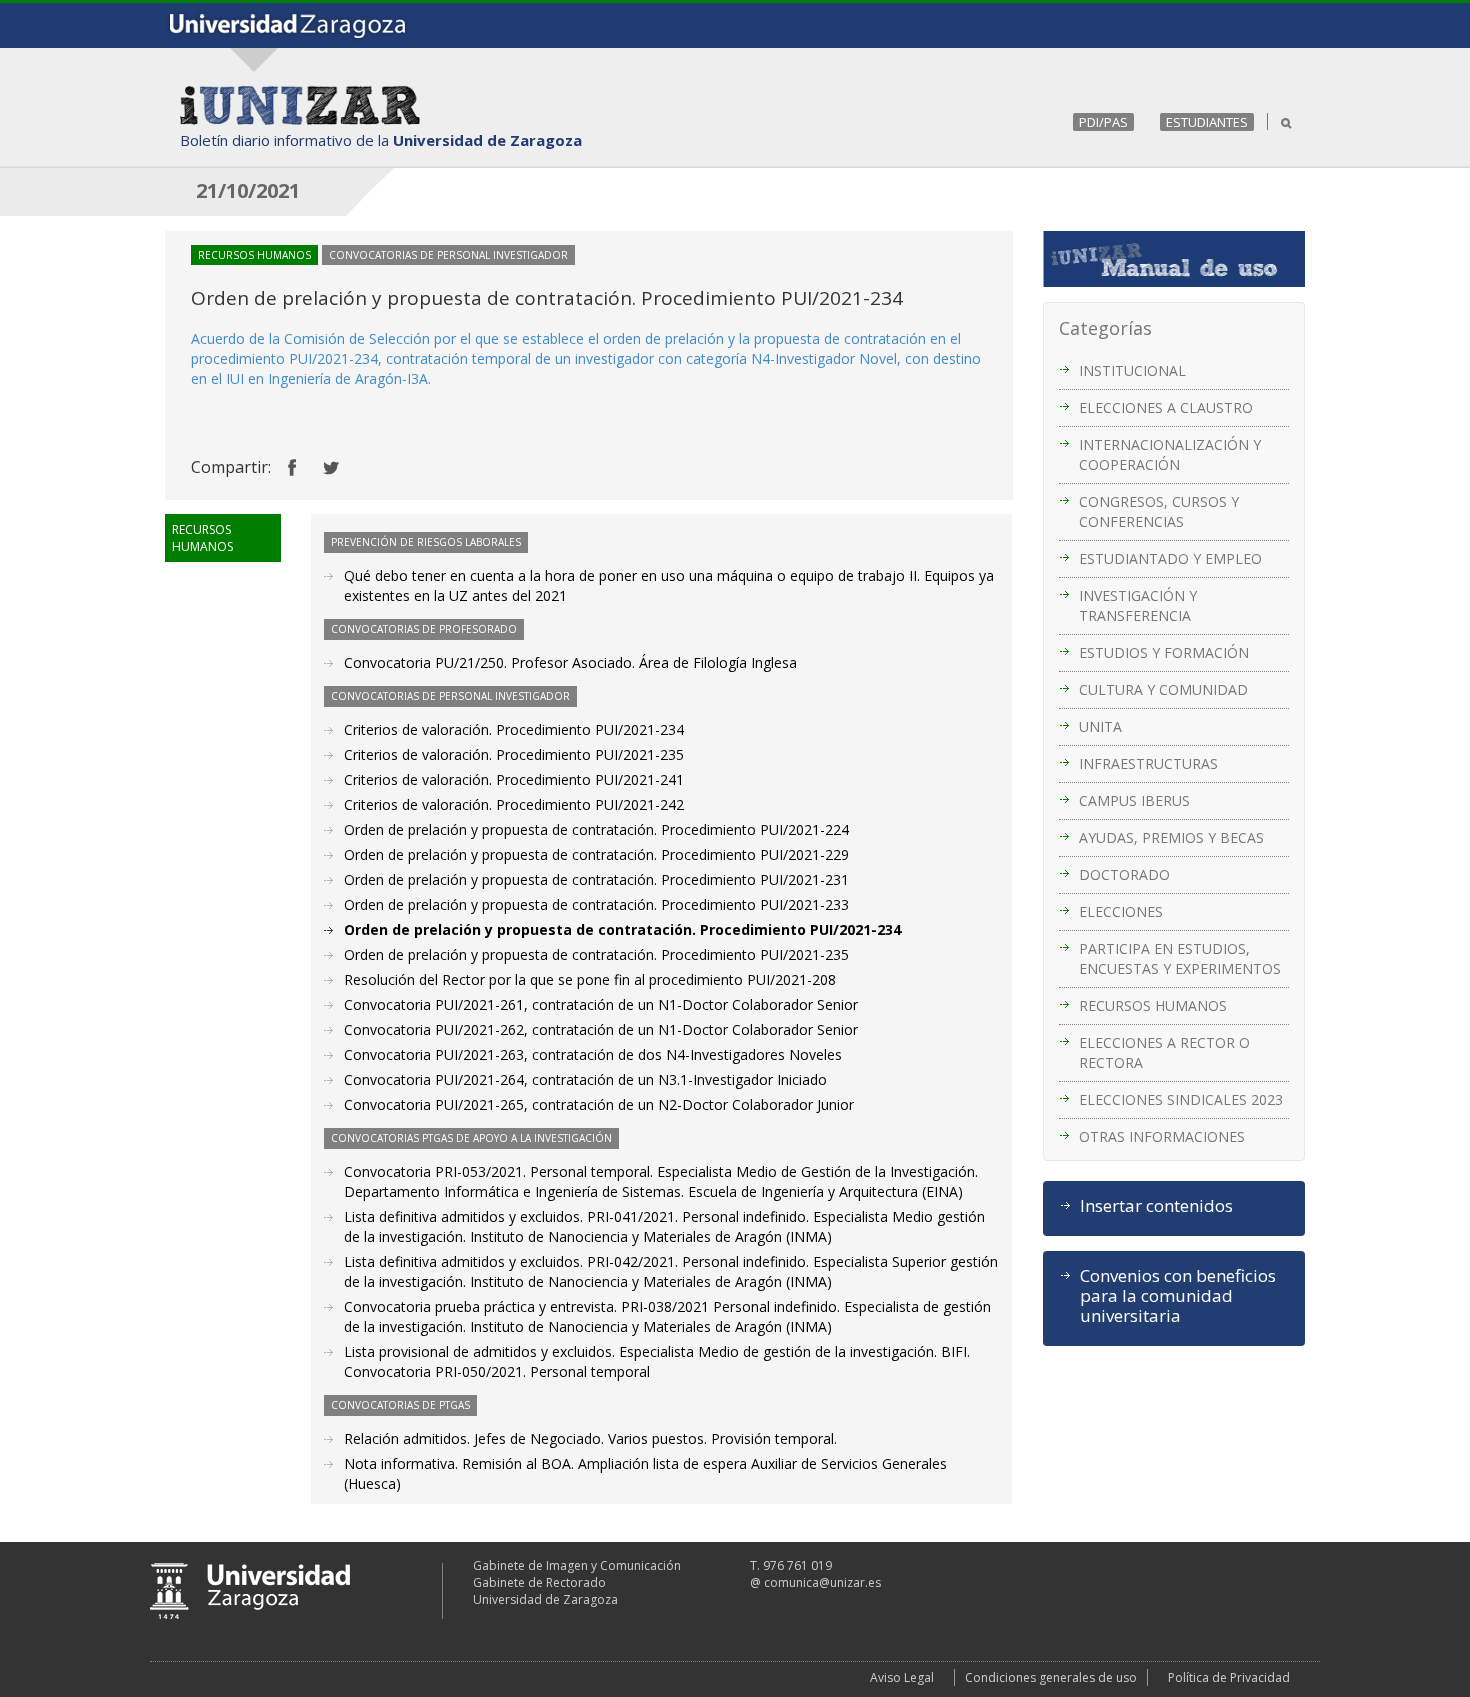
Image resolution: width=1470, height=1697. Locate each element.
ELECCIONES (1121, 911)
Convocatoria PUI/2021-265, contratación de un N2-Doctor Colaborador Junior (599, 1104)
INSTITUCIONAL (1132, 370)
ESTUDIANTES (1207, 122)
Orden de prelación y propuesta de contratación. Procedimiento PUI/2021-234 (622, 929)
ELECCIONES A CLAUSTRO (1166, 407)
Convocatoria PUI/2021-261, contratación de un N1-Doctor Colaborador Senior (601, 1004)
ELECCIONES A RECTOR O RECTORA (1164, 1052)
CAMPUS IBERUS (1134, 800)
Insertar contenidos (1156, 1206)
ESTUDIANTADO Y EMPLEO (1170, 558)
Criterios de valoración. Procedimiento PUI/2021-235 (514, 754)
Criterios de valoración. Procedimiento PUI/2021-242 (514, 804)
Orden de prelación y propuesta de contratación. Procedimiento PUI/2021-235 (596, 954)
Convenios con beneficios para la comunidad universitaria (1178, 1296)
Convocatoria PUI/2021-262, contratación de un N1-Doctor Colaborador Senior (601, 1029)
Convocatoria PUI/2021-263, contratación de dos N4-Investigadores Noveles (593, 1054)
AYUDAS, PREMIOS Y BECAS (1171, 837)
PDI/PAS (1103, 122)
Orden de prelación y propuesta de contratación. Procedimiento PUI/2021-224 (596, 829)
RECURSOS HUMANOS (1153, 1005)
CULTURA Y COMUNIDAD (1163, 689)
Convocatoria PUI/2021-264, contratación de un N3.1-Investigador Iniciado (585, 1079)
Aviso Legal (902, 1677)
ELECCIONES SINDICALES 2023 (1181, 1099)
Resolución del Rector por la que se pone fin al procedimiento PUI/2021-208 (590, 979)
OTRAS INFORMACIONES (1162, 1136)
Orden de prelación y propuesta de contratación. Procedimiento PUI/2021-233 (596, 904)
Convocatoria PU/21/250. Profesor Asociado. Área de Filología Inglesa (570, 662)
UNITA (1100, 726)
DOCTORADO (1124, 874)
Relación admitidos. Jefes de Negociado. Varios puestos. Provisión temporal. (590, 1438)
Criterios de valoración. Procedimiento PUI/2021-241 (514, 779)
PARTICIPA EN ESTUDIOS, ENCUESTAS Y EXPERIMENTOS (1180, 958)
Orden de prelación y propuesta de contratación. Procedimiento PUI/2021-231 (596, 879)
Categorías (1105, 328)
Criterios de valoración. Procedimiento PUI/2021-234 (514, 729)
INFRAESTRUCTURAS (1148, 763)
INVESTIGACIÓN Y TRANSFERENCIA (1138, 605)
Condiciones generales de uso (1051, 1677)
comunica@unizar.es (822, 1582)
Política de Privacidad (1229, 1677)
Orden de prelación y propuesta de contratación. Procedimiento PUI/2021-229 (596, 854)
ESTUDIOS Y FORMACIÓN (1164, 652)
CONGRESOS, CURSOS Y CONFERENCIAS (1159, 511)
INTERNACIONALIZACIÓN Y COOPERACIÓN (1170, 454)
